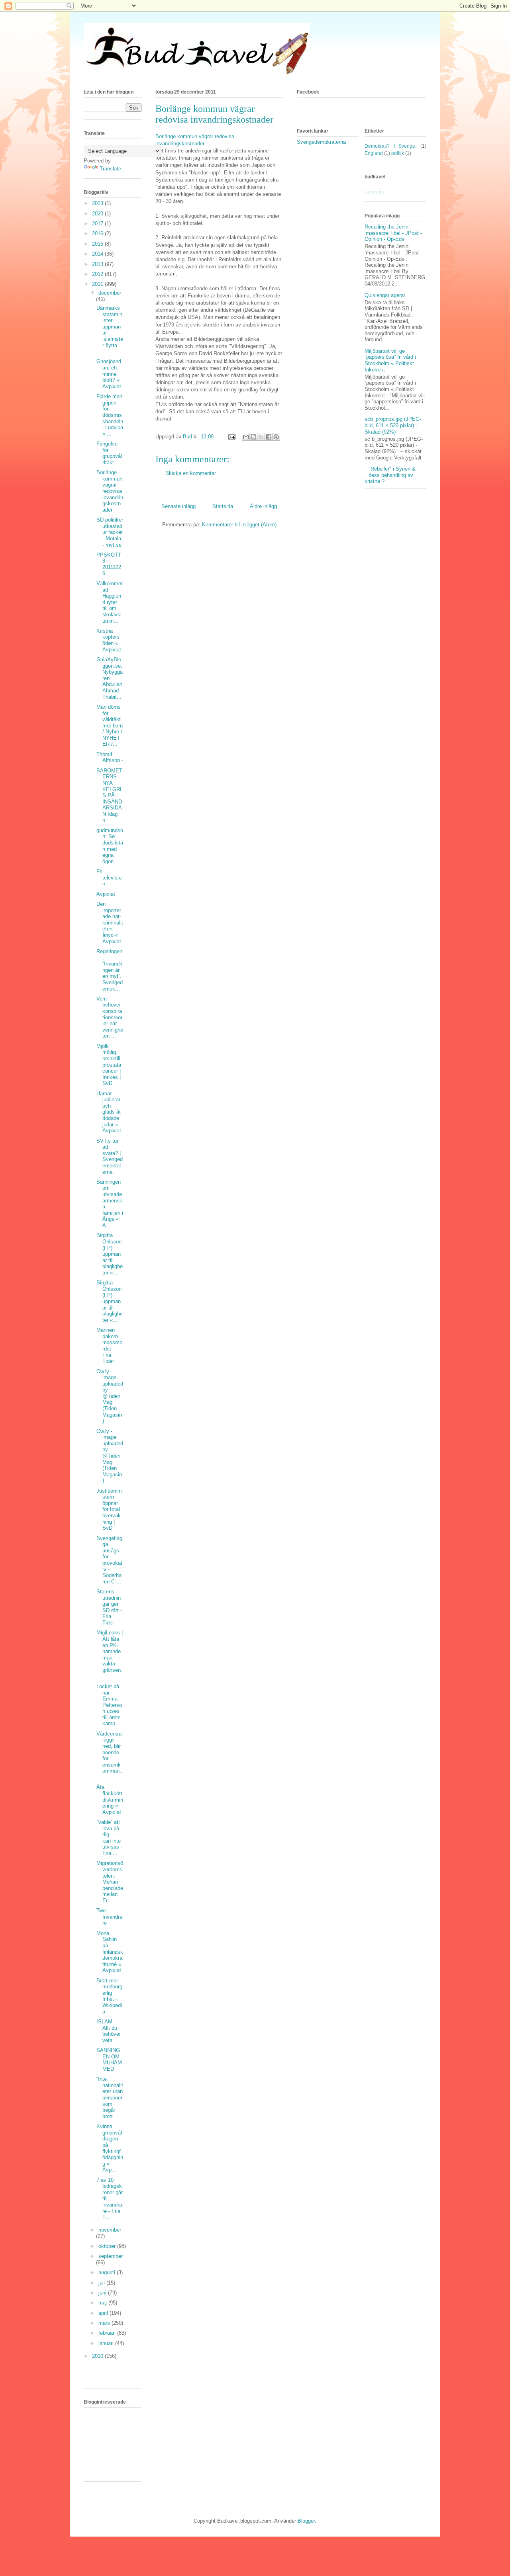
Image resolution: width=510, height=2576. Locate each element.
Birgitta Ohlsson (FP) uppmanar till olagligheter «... (110, 1254)
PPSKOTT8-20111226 (109, 564)
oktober (108, 2246)
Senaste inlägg (178, 506)
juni (103, 2293)
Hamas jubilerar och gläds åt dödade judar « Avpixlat (109, 1112)
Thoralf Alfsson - (110, 757)
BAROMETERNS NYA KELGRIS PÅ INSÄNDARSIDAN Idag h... (109, 795)
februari (108, 2333)
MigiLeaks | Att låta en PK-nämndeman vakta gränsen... (110, 1654)
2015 (98, 244)
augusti (108, 2272)
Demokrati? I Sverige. (390, 146)
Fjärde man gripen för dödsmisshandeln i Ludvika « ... (110, 415)
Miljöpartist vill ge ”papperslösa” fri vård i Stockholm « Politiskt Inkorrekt (390, 360)
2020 (98, 214)
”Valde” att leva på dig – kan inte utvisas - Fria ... (109, 1838)
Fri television (109, 878)
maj (103, 2303)
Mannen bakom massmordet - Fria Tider (109, 1346)
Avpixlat (106, 894)
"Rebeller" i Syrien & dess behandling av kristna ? (390, 475)
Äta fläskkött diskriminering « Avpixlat (110, 1799)
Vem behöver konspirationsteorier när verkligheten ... (110, 1017)
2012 (98, 274)
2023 (98, 203)
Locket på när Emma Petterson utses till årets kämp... (109, 1705)
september (111, 2256)
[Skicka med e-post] (246, 437)
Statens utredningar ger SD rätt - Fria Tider (109, 1607)
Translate (110, 169)
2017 (98, 224)
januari (107, 2343)
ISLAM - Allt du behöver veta (109, 2031)
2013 (98, 264)
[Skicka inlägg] (231, 437)
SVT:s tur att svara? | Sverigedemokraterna (110, 1156)
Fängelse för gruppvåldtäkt (109, 453)
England (374, 153)
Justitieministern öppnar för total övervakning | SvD (110, 1510)
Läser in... (376, 192)
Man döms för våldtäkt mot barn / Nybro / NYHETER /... (110, 726)
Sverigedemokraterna (321, 142)
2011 (98, 284)
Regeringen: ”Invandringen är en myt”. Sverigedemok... (110, 970)
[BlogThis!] (253, 437)
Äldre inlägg (263, 506)
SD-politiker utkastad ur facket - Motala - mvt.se (110, 532)
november (110, 2230)
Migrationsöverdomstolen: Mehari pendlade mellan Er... (110, 1882)
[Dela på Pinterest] (276, 437)
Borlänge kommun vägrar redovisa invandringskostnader (110, 491)
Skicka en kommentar (191, 473)
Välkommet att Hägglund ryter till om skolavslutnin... (110, 602)
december (110, 293)
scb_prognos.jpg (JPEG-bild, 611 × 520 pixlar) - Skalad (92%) (393, 425)
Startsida (223, 506)
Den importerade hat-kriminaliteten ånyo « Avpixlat (110, 923)
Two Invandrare (109, 1917)
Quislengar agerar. (385, 295)
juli (102, 2283)
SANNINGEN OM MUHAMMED (109, 2060)
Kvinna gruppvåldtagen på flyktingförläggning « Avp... (110, 2148)
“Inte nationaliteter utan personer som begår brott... (110, 2098)
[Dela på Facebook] (269, 437)
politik (398, 153)
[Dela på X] (261, 437)
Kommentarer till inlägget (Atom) (239, 525)
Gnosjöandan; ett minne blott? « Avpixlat (109, 374)
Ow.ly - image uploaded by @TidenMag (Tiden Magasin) (110, 1396)
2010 (98, 2356)
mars (105, 2323)
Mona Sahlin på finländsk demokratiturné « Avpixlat (110, 1952)
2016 (98, 234)
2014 (98, 254)
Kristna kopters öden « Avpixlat (109, 640)
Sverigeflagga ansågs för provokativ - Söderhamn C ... (109, 1560)
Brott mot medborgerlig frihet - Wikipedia (109, 1996)
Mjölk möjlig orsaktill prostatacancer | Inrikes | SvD (109, 1065)
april (104, 2313)
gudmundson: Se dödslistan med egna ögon (110, 846)
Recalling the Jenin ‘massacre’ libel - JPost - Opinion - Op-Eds (393, 233)
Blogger (306, 2521)
